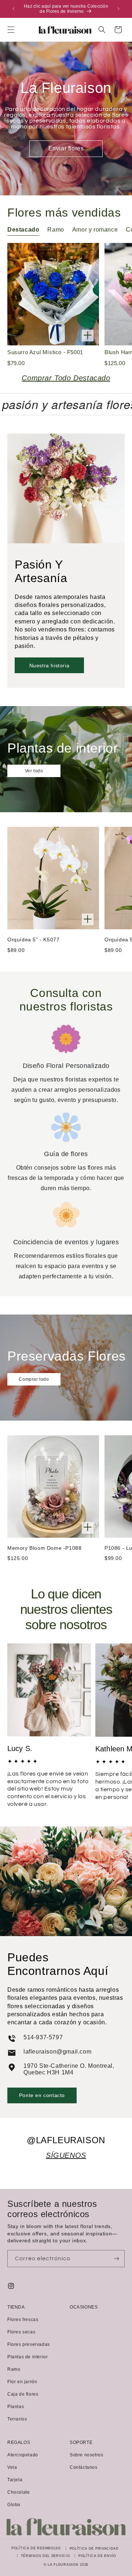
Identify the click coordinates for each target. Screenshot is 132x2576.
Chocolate (19, 2492)
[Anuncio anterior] (14, 9)
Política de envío (97, 2556)
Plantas (16, 2407)
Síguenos (66, 2155)
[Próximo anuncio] (118, 9)
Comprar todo (34, 1379)
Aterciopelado (23, 2455)
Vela (12, 2467)
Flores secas (21, 2332)
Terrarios (17, 2419)
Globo (14, 2505)
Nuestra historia (49, 665)
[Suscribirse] (116, 2259)
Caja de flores (23, 2394)
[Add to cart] (88, 336)
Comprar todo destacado (66, 378)
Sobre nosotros (86, 2455)
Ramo (14, 2369)
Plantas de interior (27, 2357)
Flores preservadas (29, 2344)
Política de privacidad (94, 2549)
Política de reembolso (36, 2548)
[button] (11, 30)
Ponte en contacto (42, 2095)
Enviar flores (66, 148)
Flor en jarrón (22, 2382)
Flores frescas (23, 2320)
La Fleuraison (63, 2565)
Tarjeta (15, 2480)
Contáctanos (84, 2467)
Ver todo (34, 771)
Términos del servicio (45, 2556)
